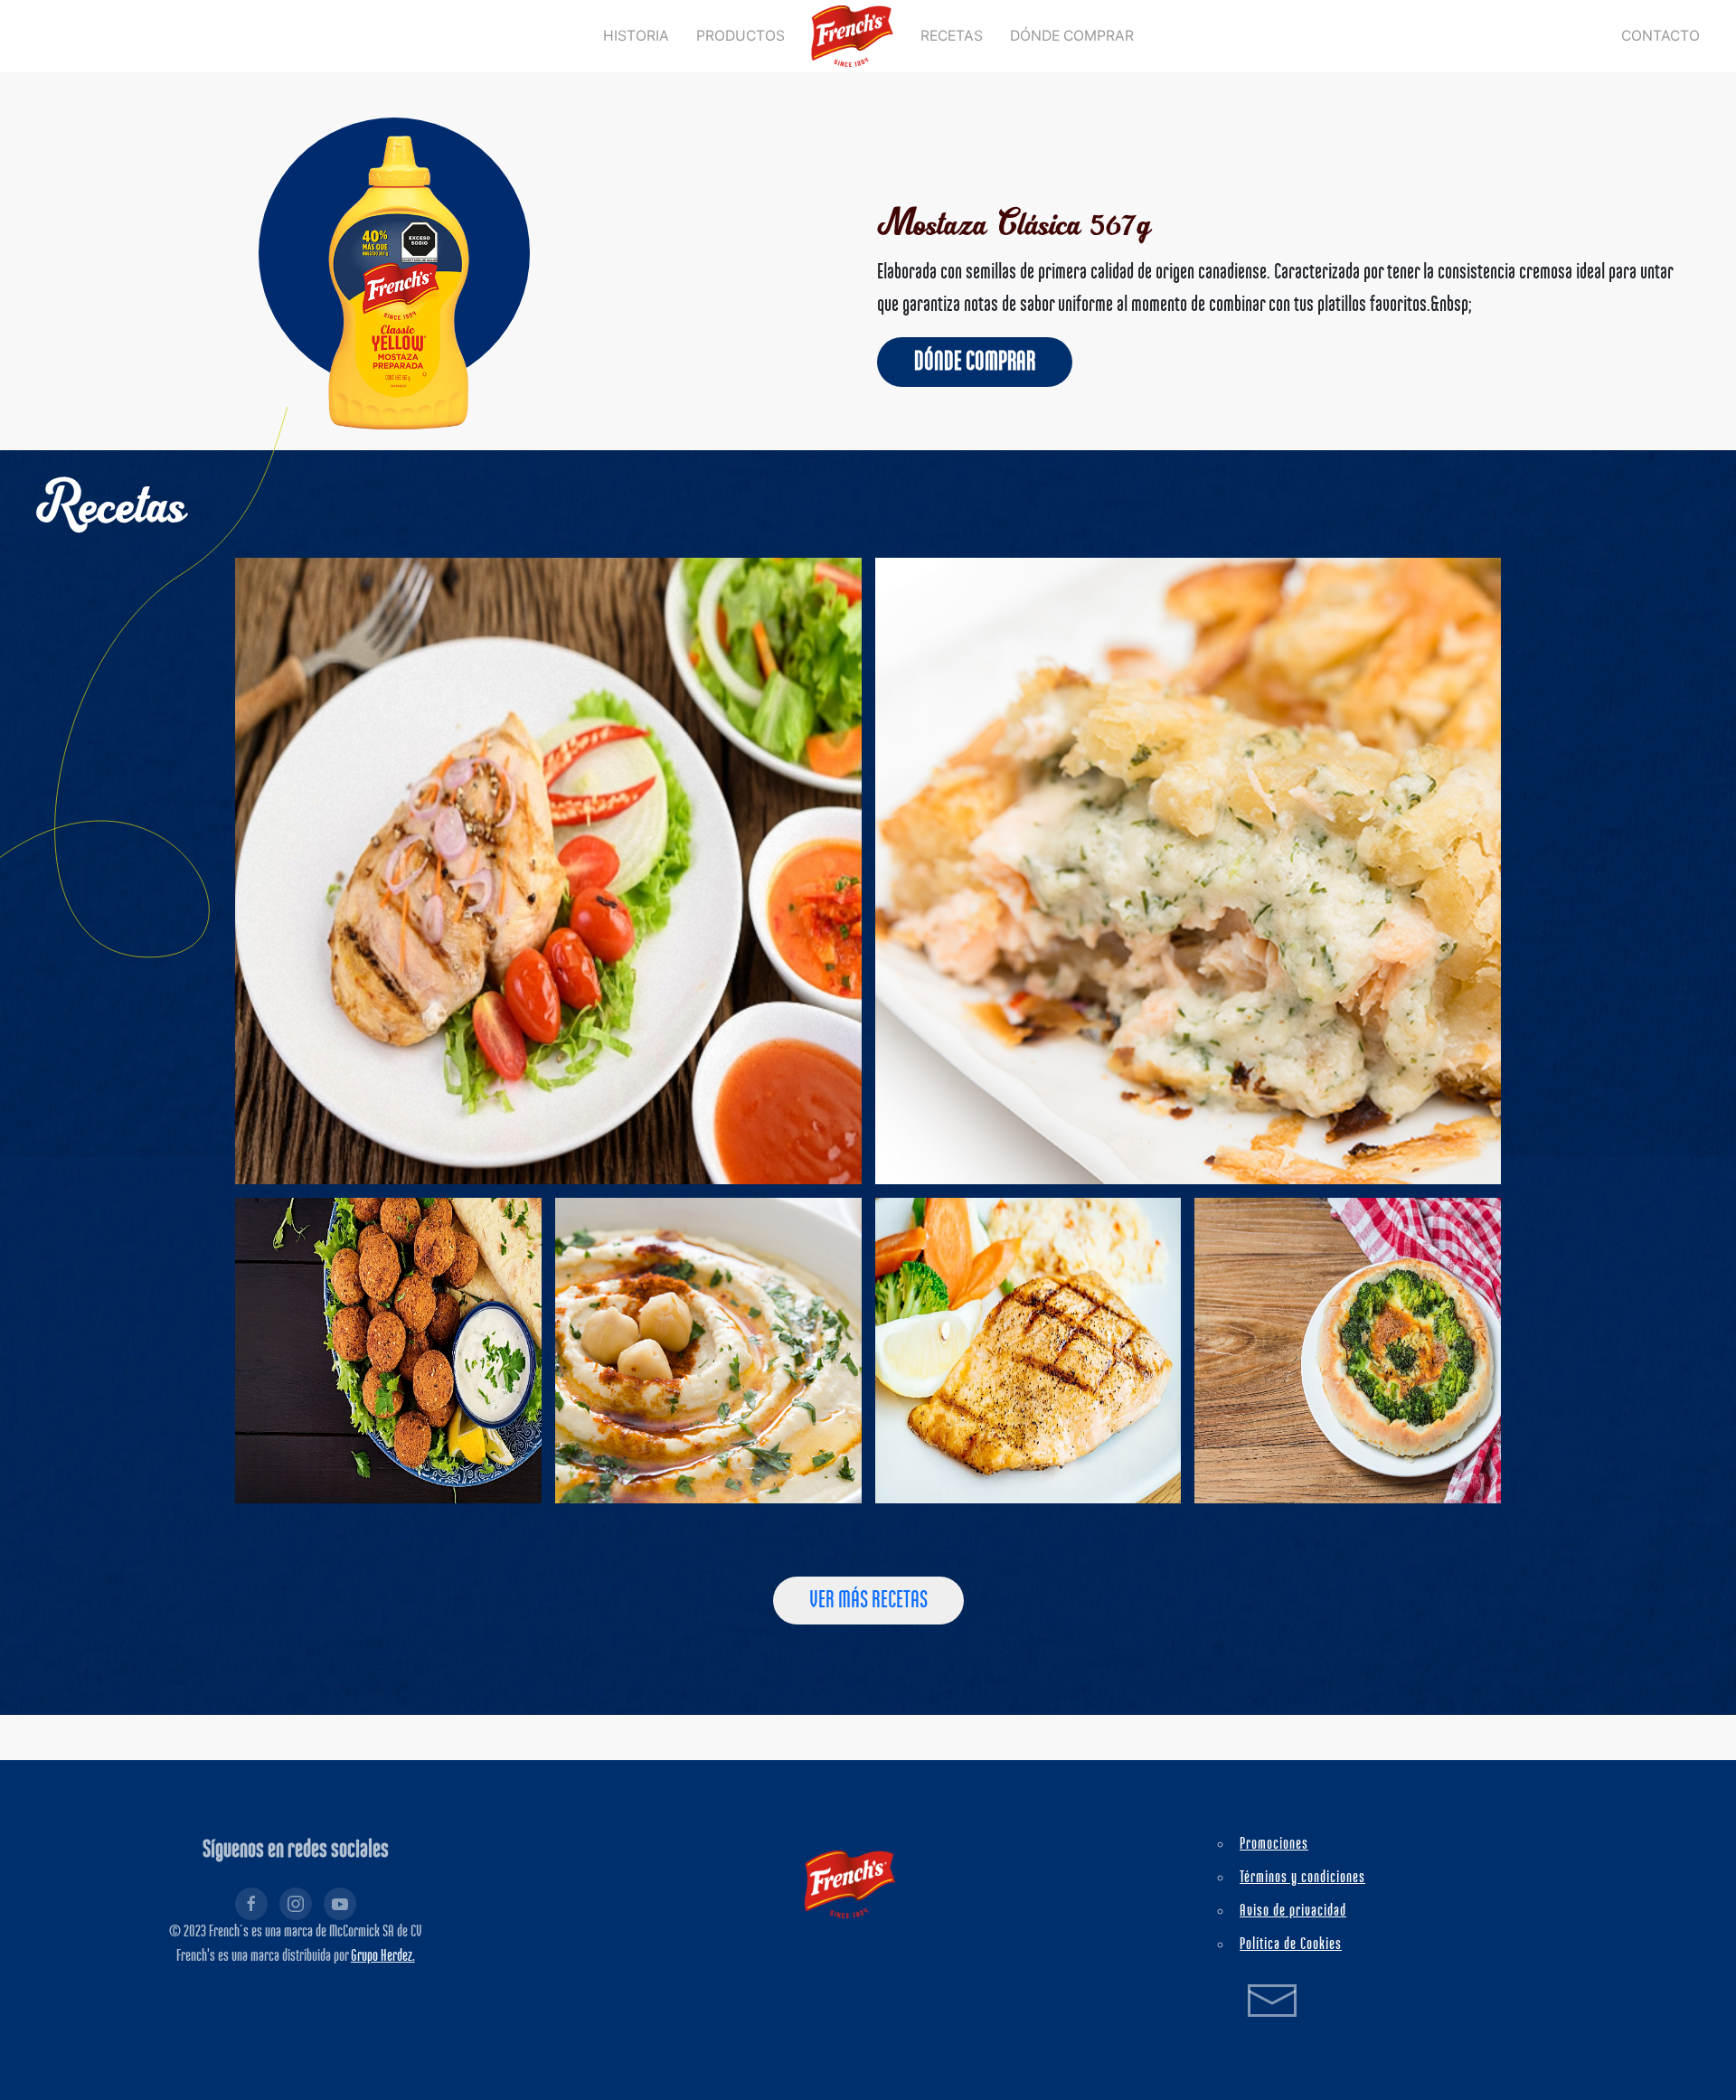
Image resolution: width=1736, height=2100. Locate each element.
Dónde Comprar (1072, 36)
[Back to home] (853, 36)
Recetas (952, 36)
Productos (741, 36)
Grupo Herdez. (383, 1956)
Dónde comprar (975, 362)
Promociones (1274, 1844)
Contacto (1661, 36)
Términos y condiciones (1302, 1878)
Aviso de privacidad (1293, 1911)
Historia (636, 36)
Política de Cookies (1291, 1945)
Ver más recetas (868, 1601)
